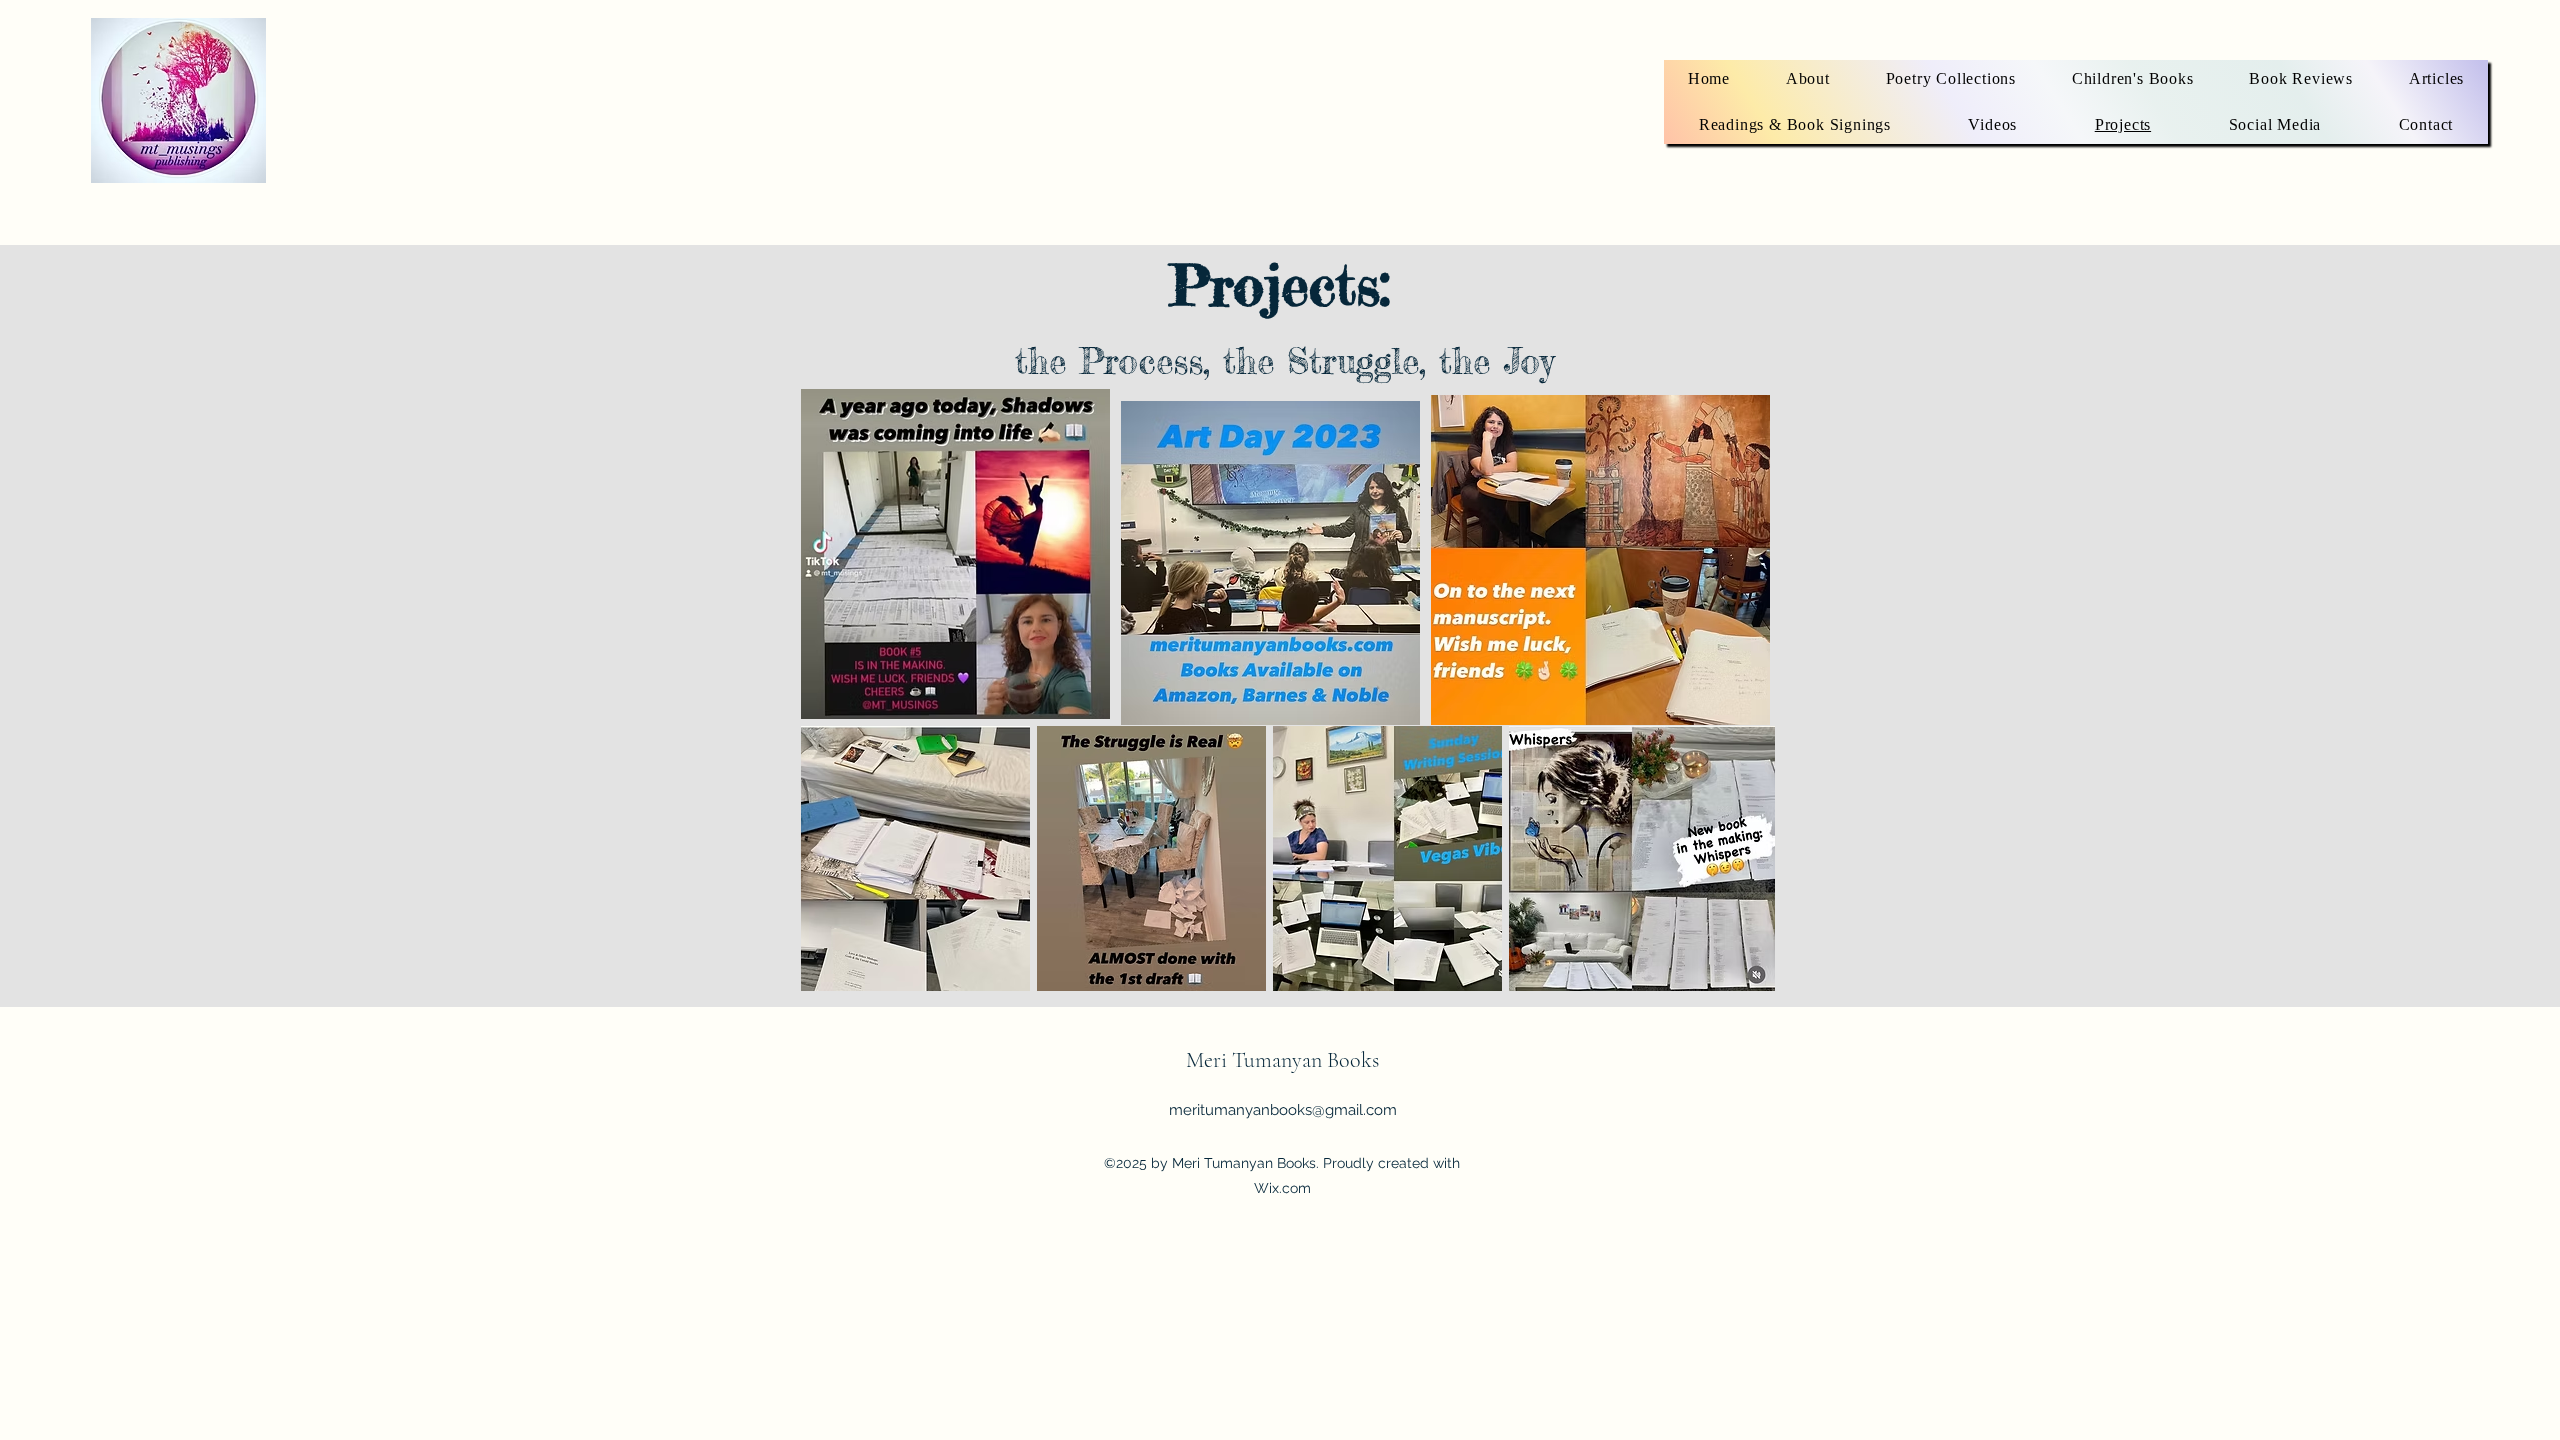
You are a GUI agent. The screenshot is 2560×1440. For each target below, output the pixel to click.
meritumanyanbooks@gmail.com (1283, 1110)
